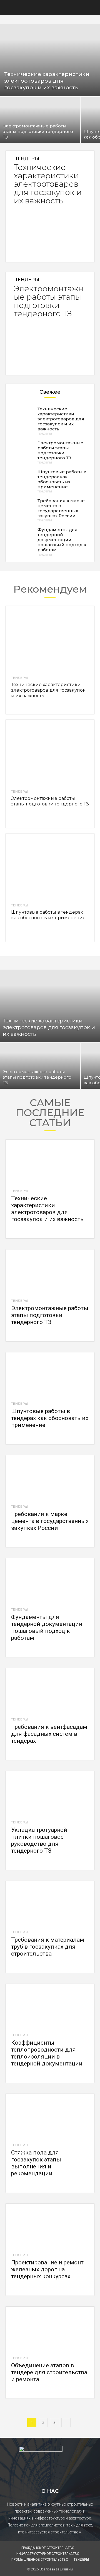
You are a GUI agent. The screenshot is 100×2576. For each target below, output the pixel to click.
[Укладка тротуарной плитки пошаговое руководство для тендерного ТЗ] (50, 1793)
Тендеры (27, 159)
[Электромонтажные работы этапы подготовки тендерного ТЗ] (40, 120)
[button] (9, 8)
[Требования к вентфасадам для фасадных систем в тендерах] (50, 1690)
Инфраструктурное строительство (48, 2554)
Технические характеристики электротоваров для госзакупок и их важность (48, 184)
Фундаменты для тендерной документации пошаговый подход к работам (62, 540)
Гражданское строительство (48, 2548)
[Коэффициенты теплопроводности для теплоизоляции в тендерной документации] (50, 2006)
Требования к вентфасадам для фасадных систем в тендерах (49, 1734)
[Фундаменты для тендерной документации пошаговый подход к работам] (22, 538)
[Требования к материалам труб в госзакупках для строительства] (50, 1903)
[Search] (92, 8)
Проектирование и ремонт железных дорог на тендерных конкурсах (47, 2269)
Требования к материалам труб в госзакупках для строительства (48, 1947)
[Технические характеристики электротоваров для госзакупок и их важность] (50, 60)
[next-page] (66, 2423)
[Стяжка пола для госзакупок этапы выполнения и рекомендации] (50, 2116)
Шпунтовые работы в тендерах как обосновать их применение (62, 479)
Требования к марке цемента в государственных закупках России (61, 508)
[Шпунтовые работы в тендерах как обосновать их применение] (22, 480)
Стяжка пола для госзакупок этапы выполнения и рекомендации (36, 2163)
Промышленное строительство (40, 2560)
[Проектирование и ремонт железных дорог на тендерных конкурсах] (50, 2226)
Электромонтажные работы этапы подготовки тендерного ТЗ (49, 301)
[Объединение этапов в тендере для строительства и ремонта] (50, 2329)
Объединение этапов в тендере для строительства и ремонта (49, 2372)
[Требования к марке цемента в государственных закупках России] (22, 509)
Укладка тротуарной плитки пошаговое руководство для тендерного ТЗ (39, 1840)
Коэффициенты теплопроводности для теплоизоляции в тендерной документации (47, 2053)
